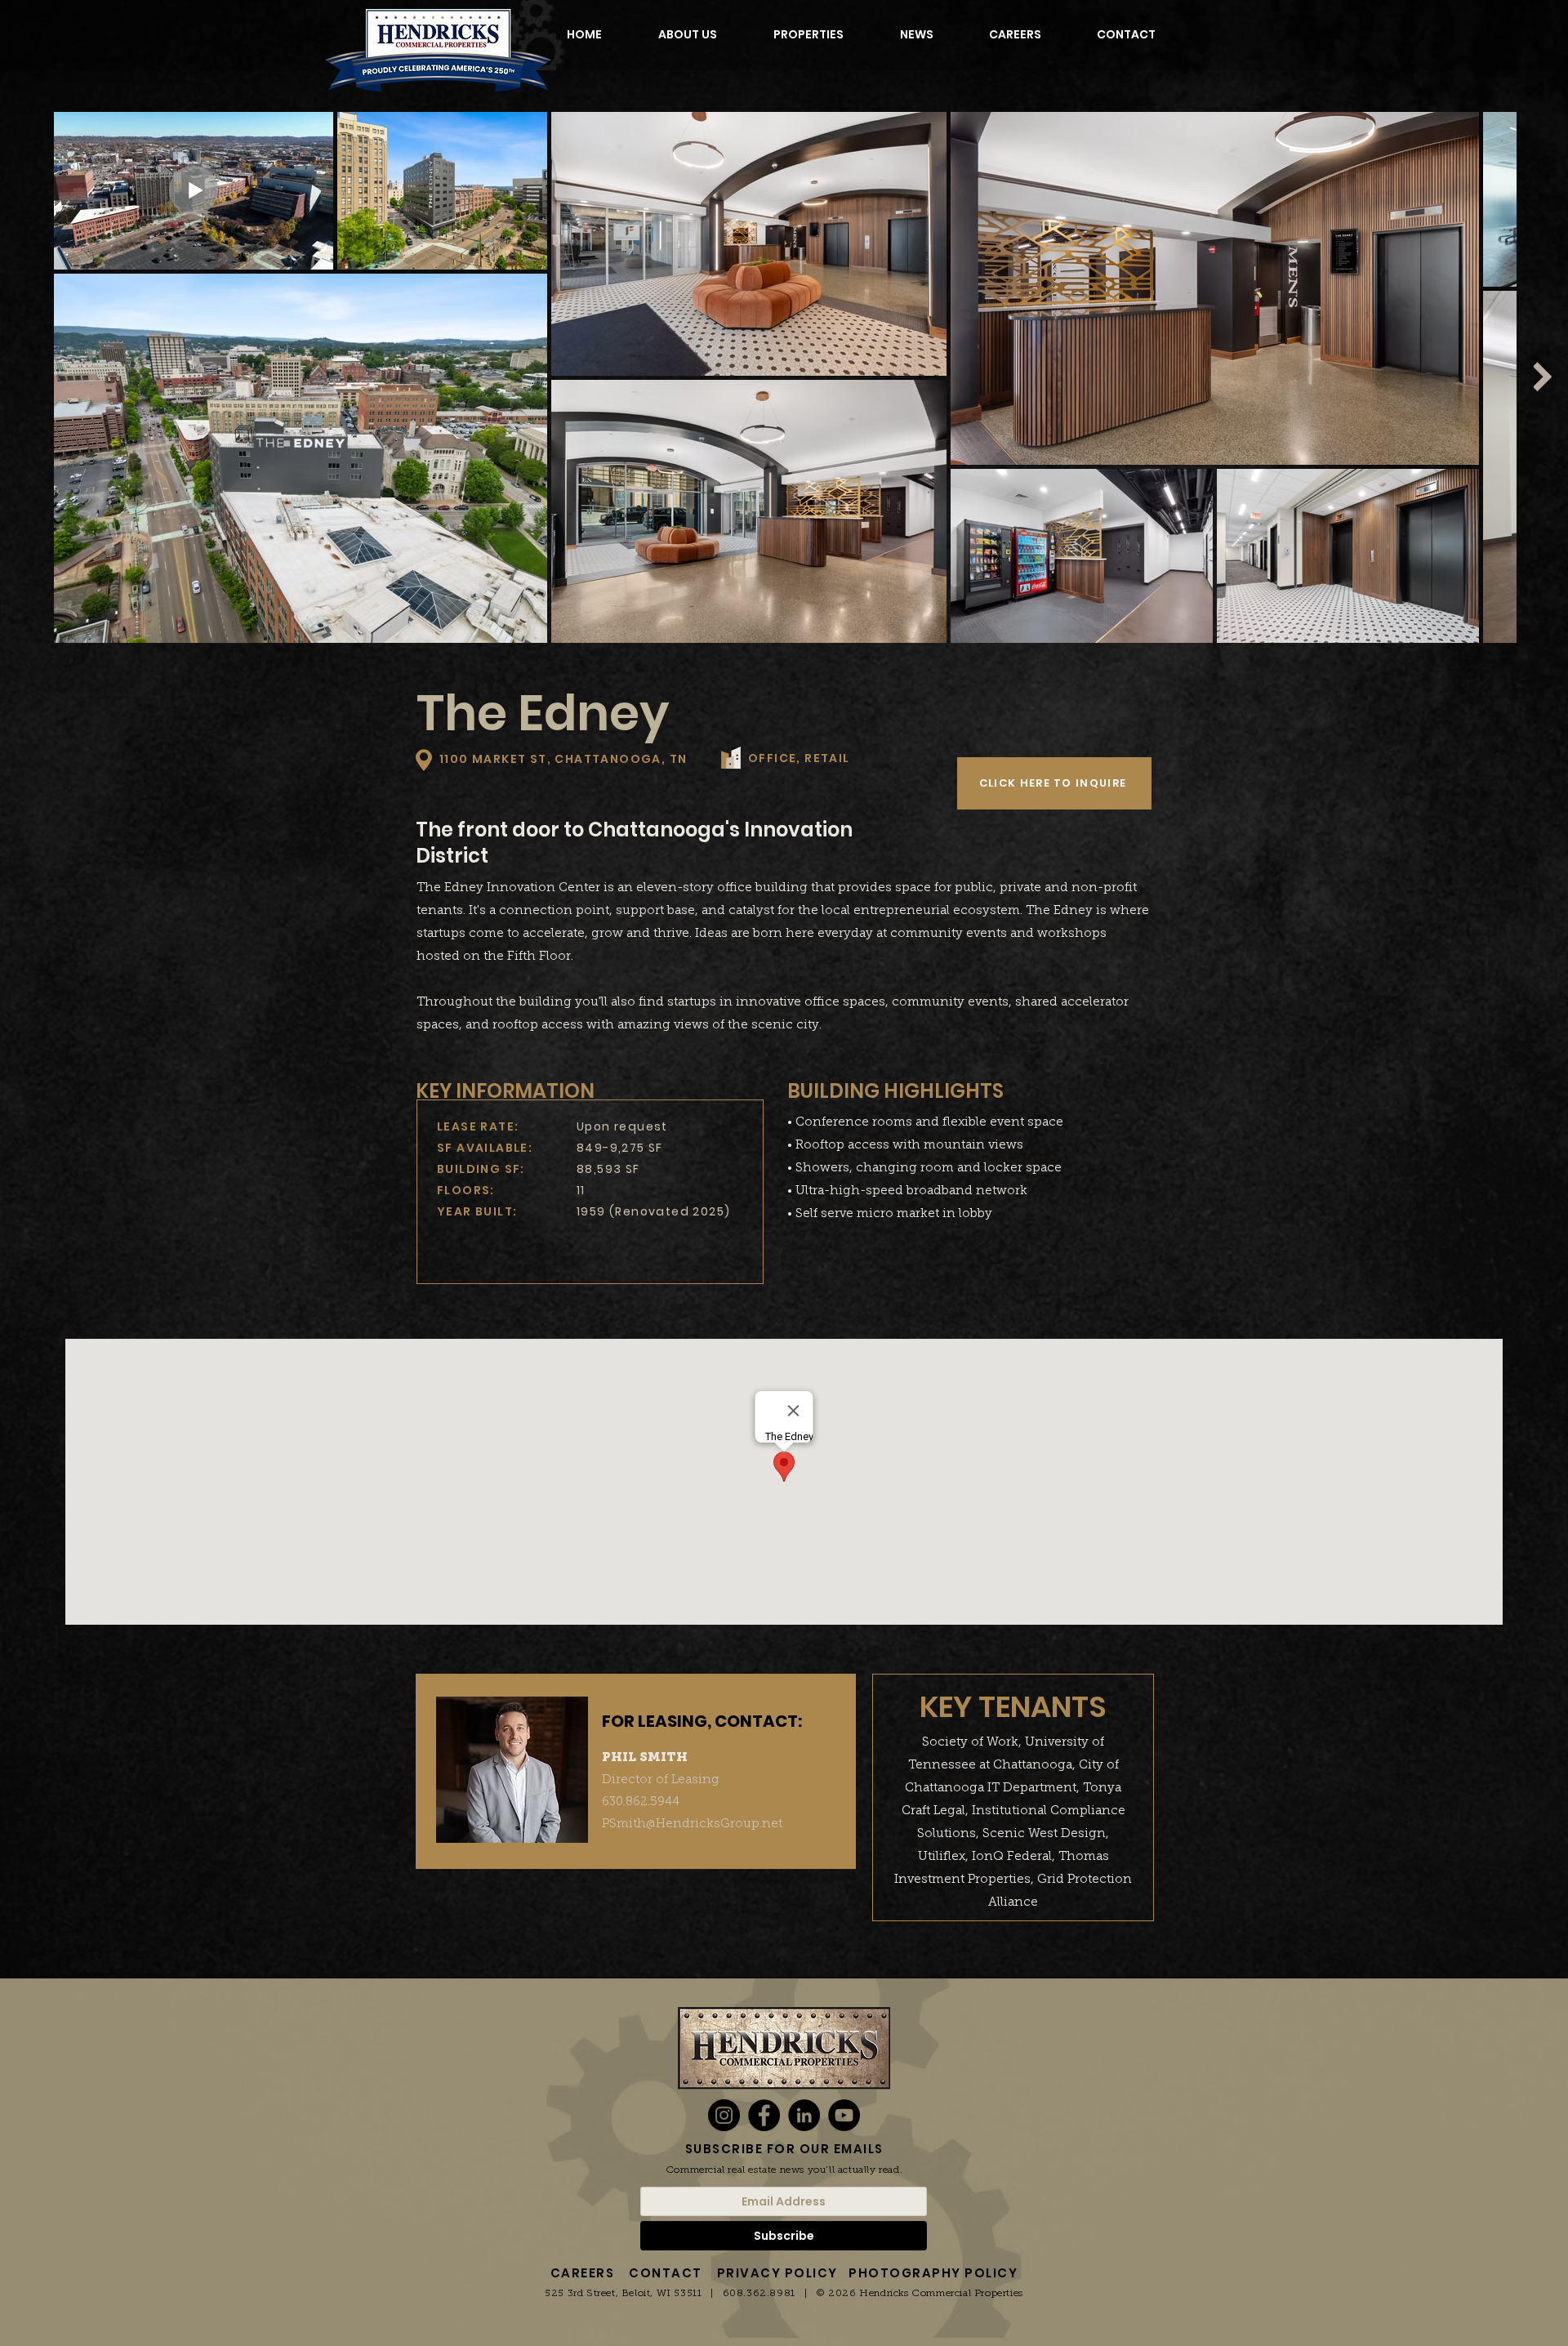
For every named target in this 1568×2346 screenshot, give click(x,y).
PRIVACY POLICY (777, 2273)
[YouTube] (844, 2115)
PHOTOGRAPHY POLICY (933, 2273)
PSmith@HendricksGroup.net (692, 1823)
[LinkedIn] (804, 2115)
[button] (1054, 783)
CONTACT (666, 2273)
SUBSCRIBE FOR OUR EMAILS (784, 2149)
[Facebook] (764, 2115)
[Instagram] (724, 2115)
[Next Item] (1542, 377)
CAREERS (583, 2273)
